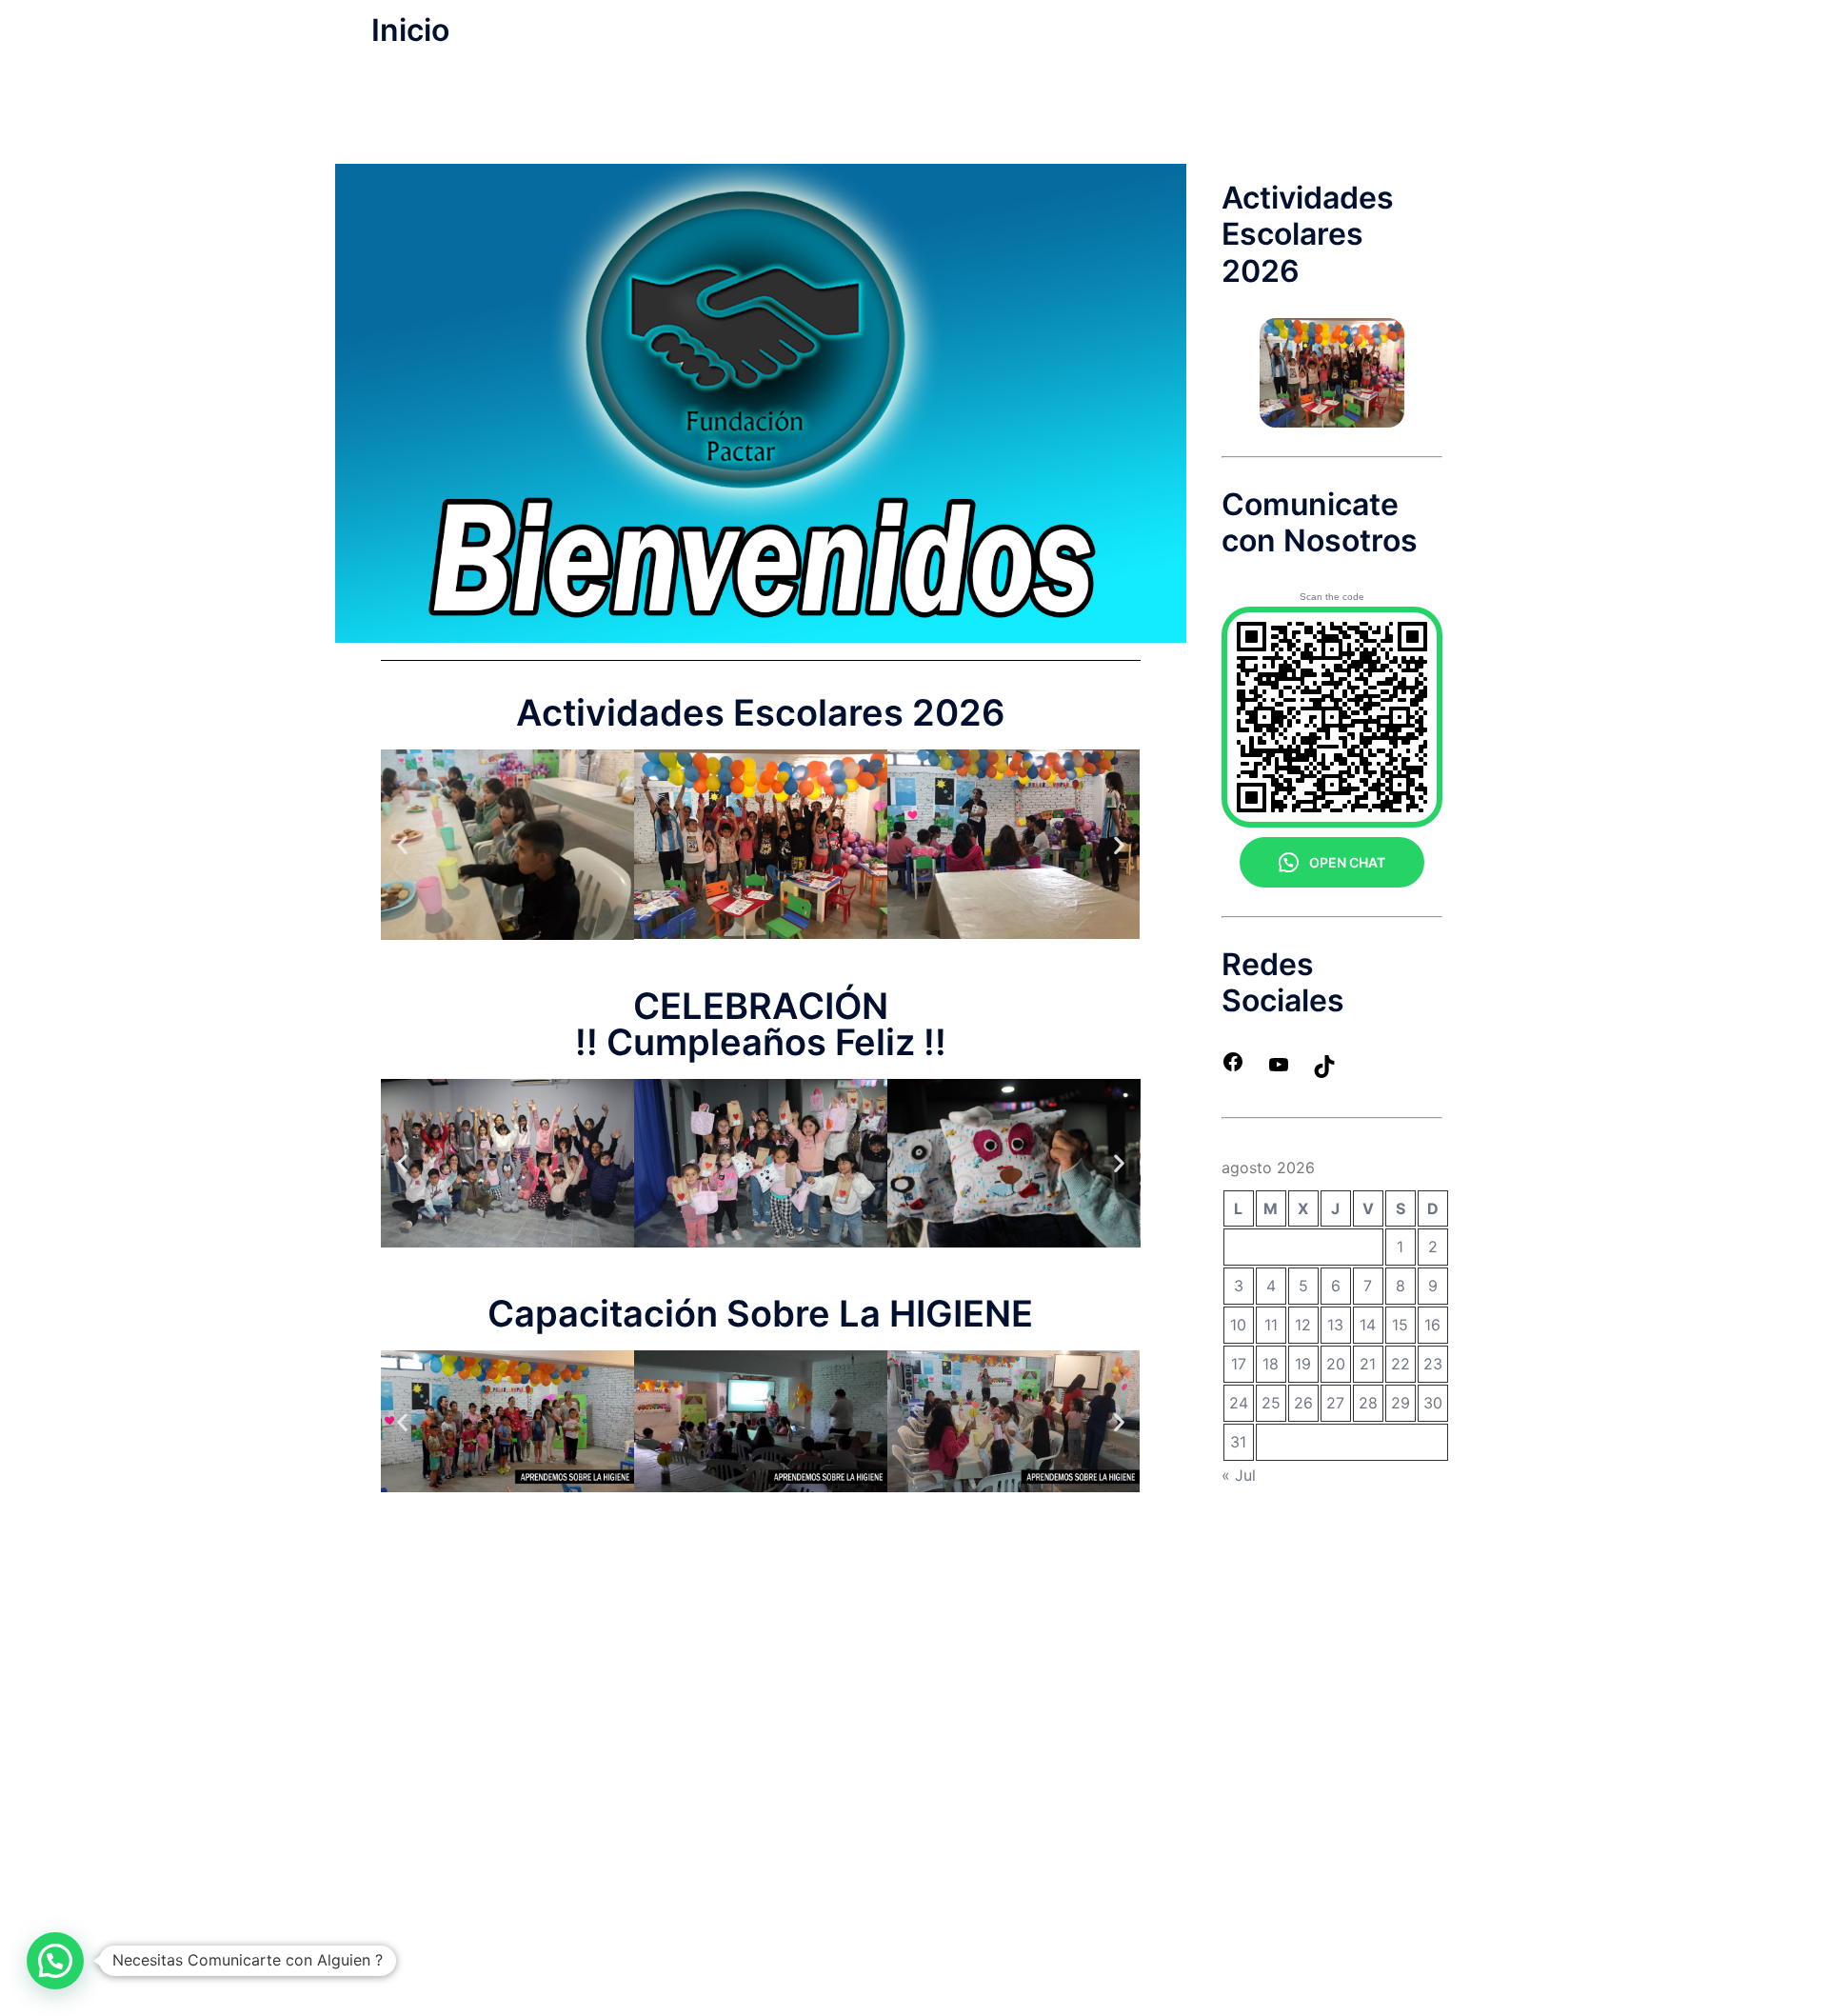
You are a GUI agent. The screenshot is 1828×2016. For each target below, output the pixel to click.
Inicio (410, 30)
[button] (402, 844)
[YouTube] (1279, 1070)
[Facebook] (1233, 1068)
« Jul (1239, 1475)
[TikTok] (1324, 1072)
